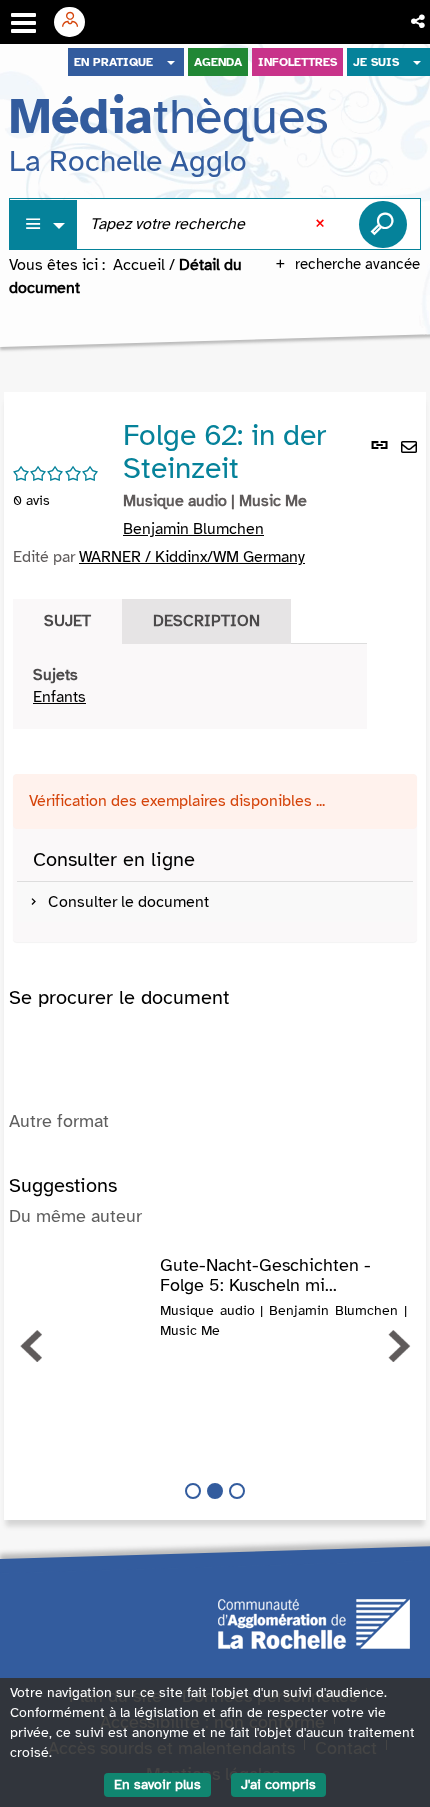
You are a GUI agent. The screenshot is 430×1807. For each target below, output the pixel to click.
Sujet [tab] (67, 621)
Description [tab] (206, 621)
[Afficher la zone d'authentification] (77, 22)
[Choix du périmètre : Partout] (44, 224)
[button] (419, 22)
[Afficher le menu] (23, 23)
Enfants (59, 697)
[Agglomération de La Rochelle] (314, 1623)
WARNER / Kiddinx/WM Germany (192, 557)
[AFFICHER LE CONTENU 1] (193, 1491)
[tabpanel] (190, 687)
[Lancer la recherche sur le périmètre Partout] (383, 224)
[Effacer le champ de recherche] (322, 224)
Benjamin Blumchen (193, 529)
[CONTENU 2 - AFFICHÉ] (215, 1491)
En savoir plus (157, 1784)
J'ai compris (278, 1784)
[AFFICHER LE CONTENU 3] (237, 1491)
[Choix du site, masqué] (171, 62)
